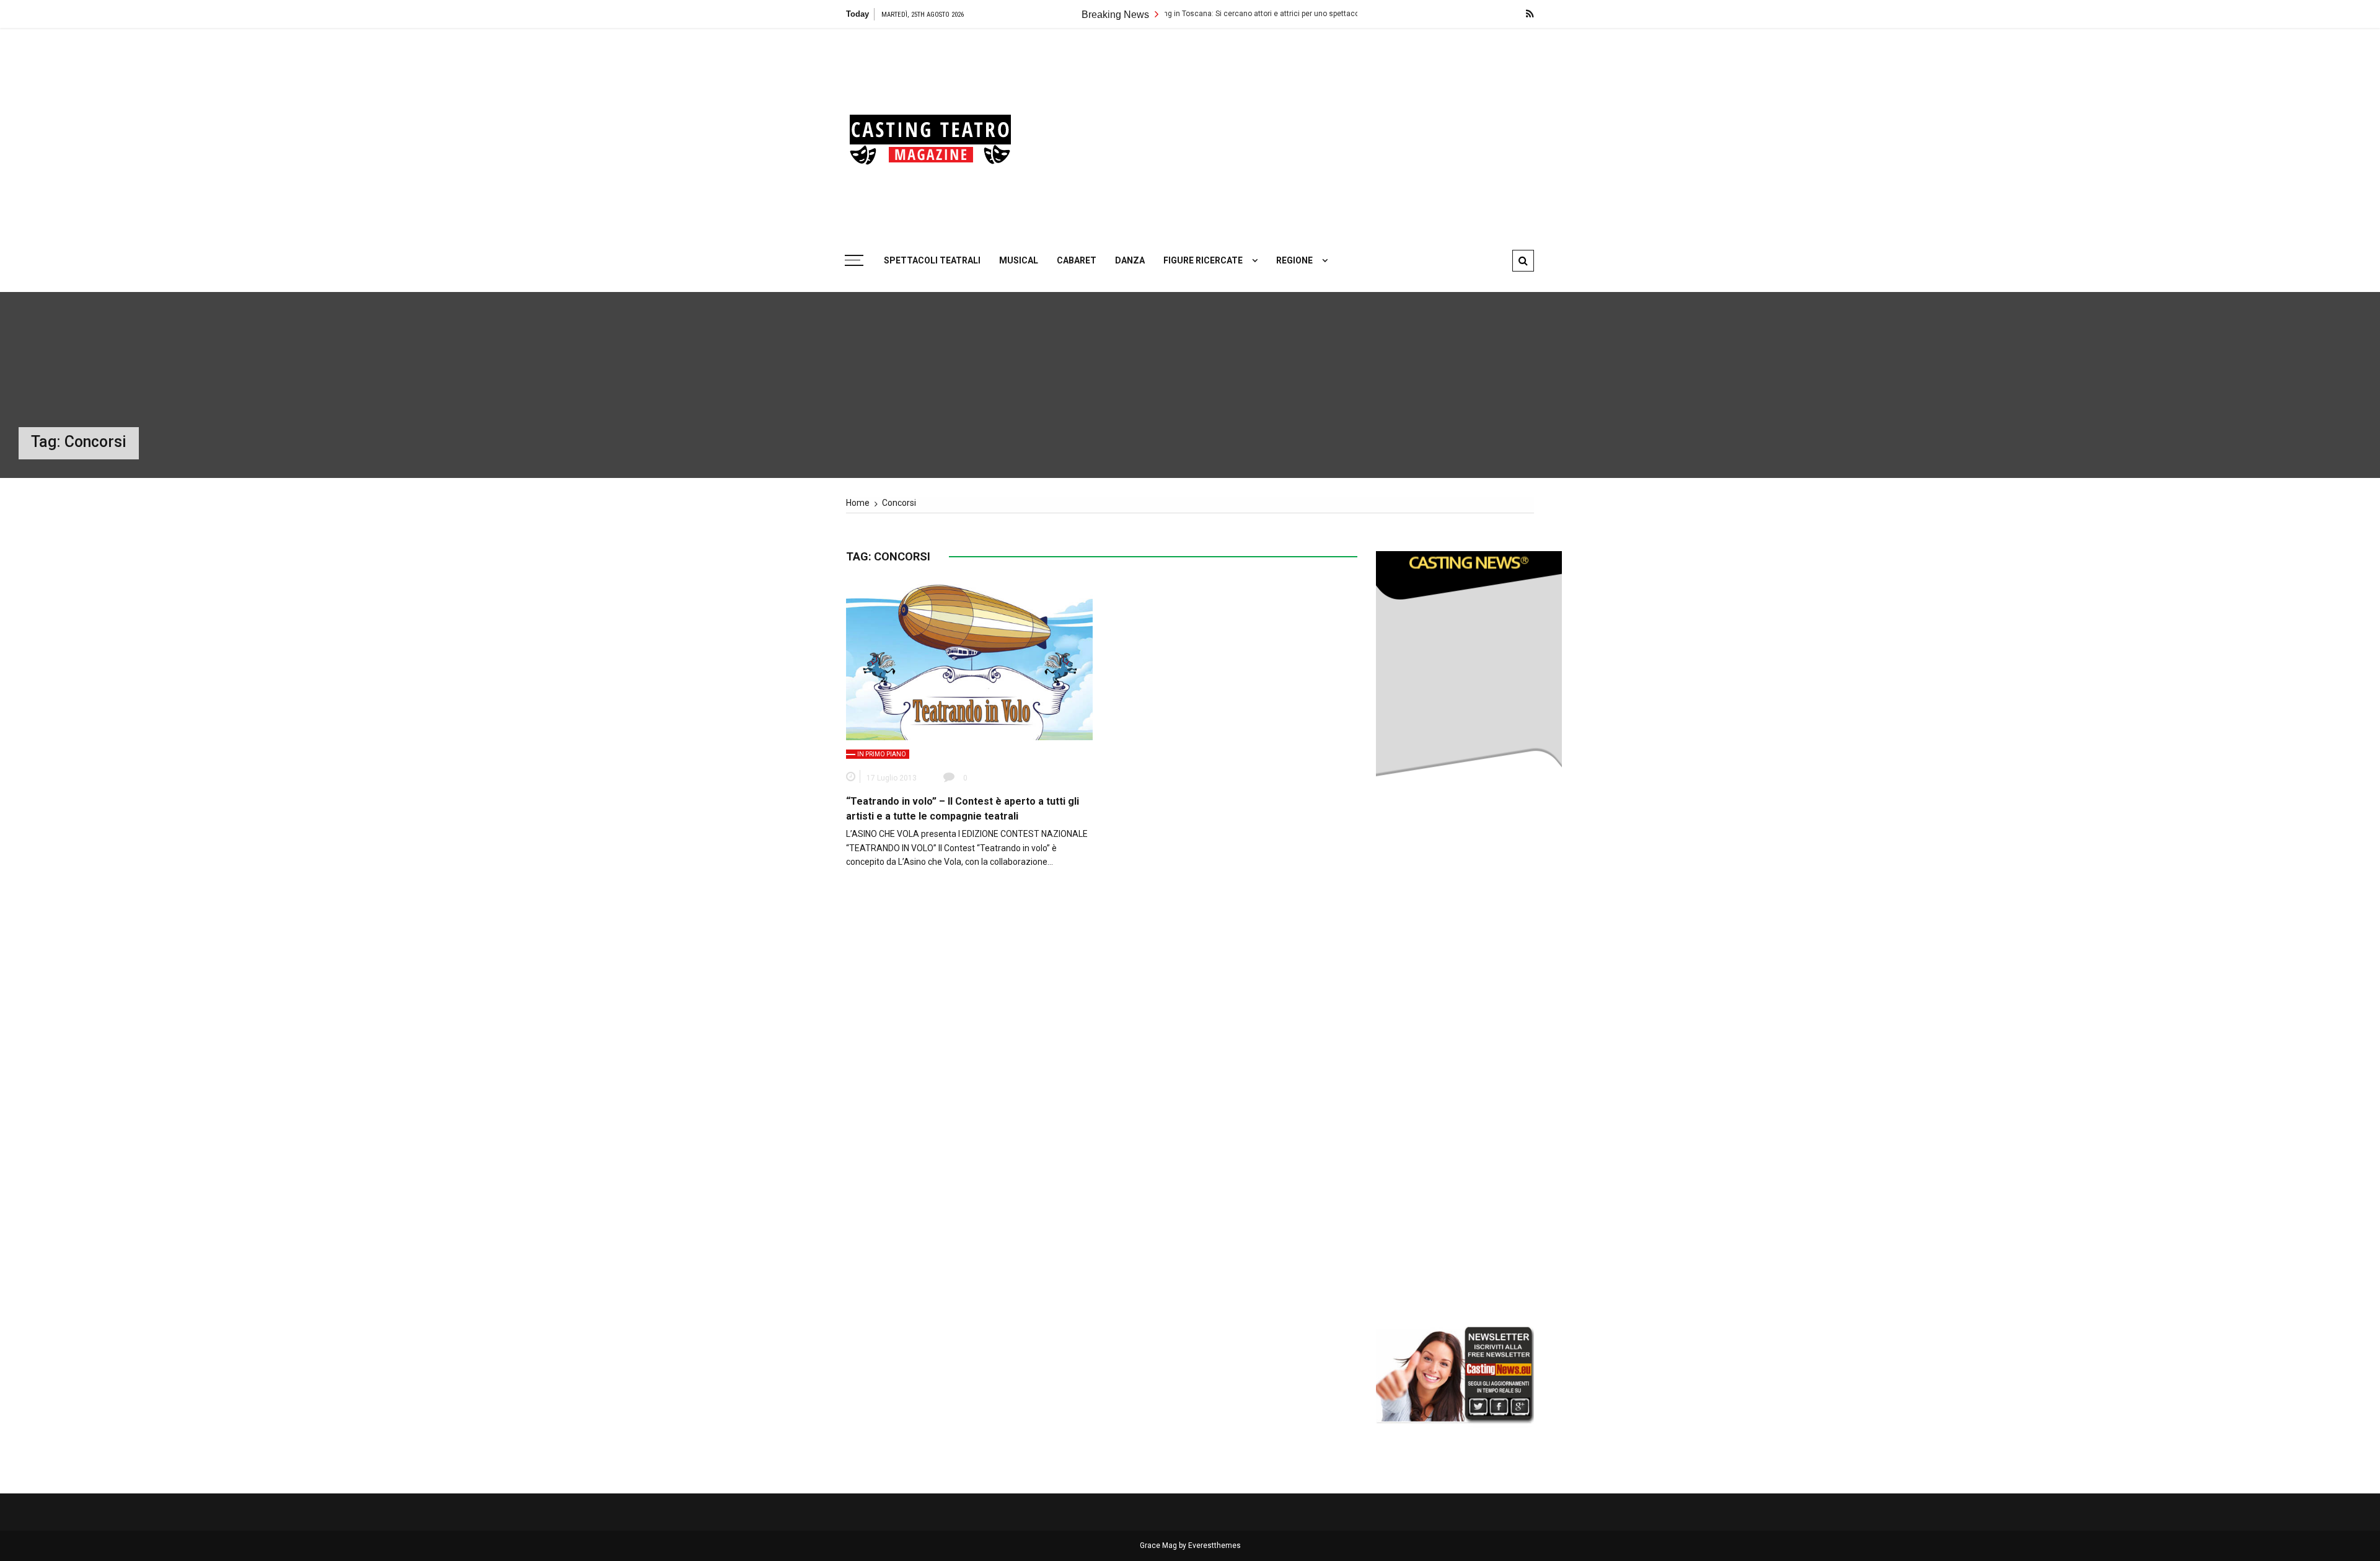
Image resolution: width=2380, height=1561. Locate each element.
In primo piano (882, 754)
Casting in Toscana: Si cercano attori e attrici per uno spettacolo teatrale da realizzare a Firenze (1219, 14)
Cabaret (1077, 260)
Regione (1294, 260)
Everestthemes (1214, 1546)
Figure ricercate (1203, 260)
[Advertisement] (1308, 133)
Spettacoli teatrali (932, 260)
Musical (1019, 260)
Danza (1130, 260)
